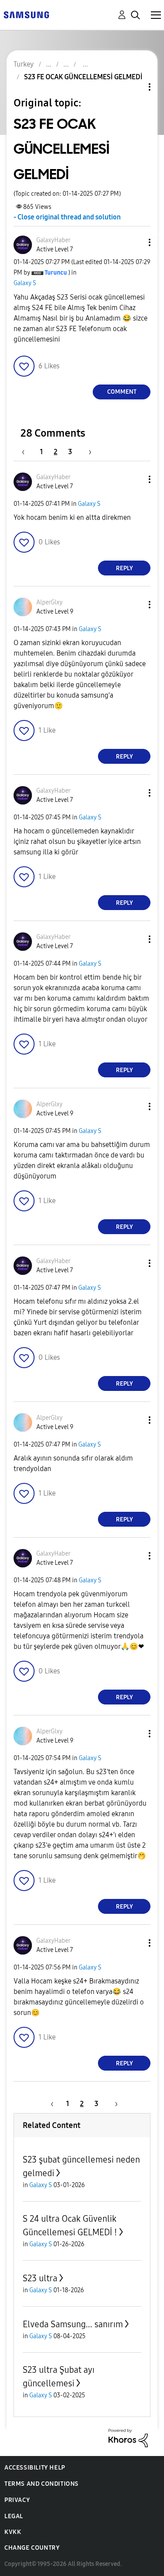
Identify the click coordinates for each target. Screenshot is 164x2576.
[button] (135, 242)
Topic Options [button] (135, 87)
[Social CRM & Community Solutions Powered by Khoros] (128, 2437)
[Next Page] (87, 452)
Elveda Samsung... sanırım (73, 2324)
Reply (124, 568)
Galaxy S (25, 283)
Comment (122, 392)
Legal (14, 2516)
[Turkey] (26, 14)
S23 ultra (40, 2278)
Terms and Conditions (42, 2484)
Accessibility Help (35, 2468)
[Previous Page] (28, 452)
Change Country (32, 2548)
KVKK (13, 2532)
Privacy (17, 2500)
